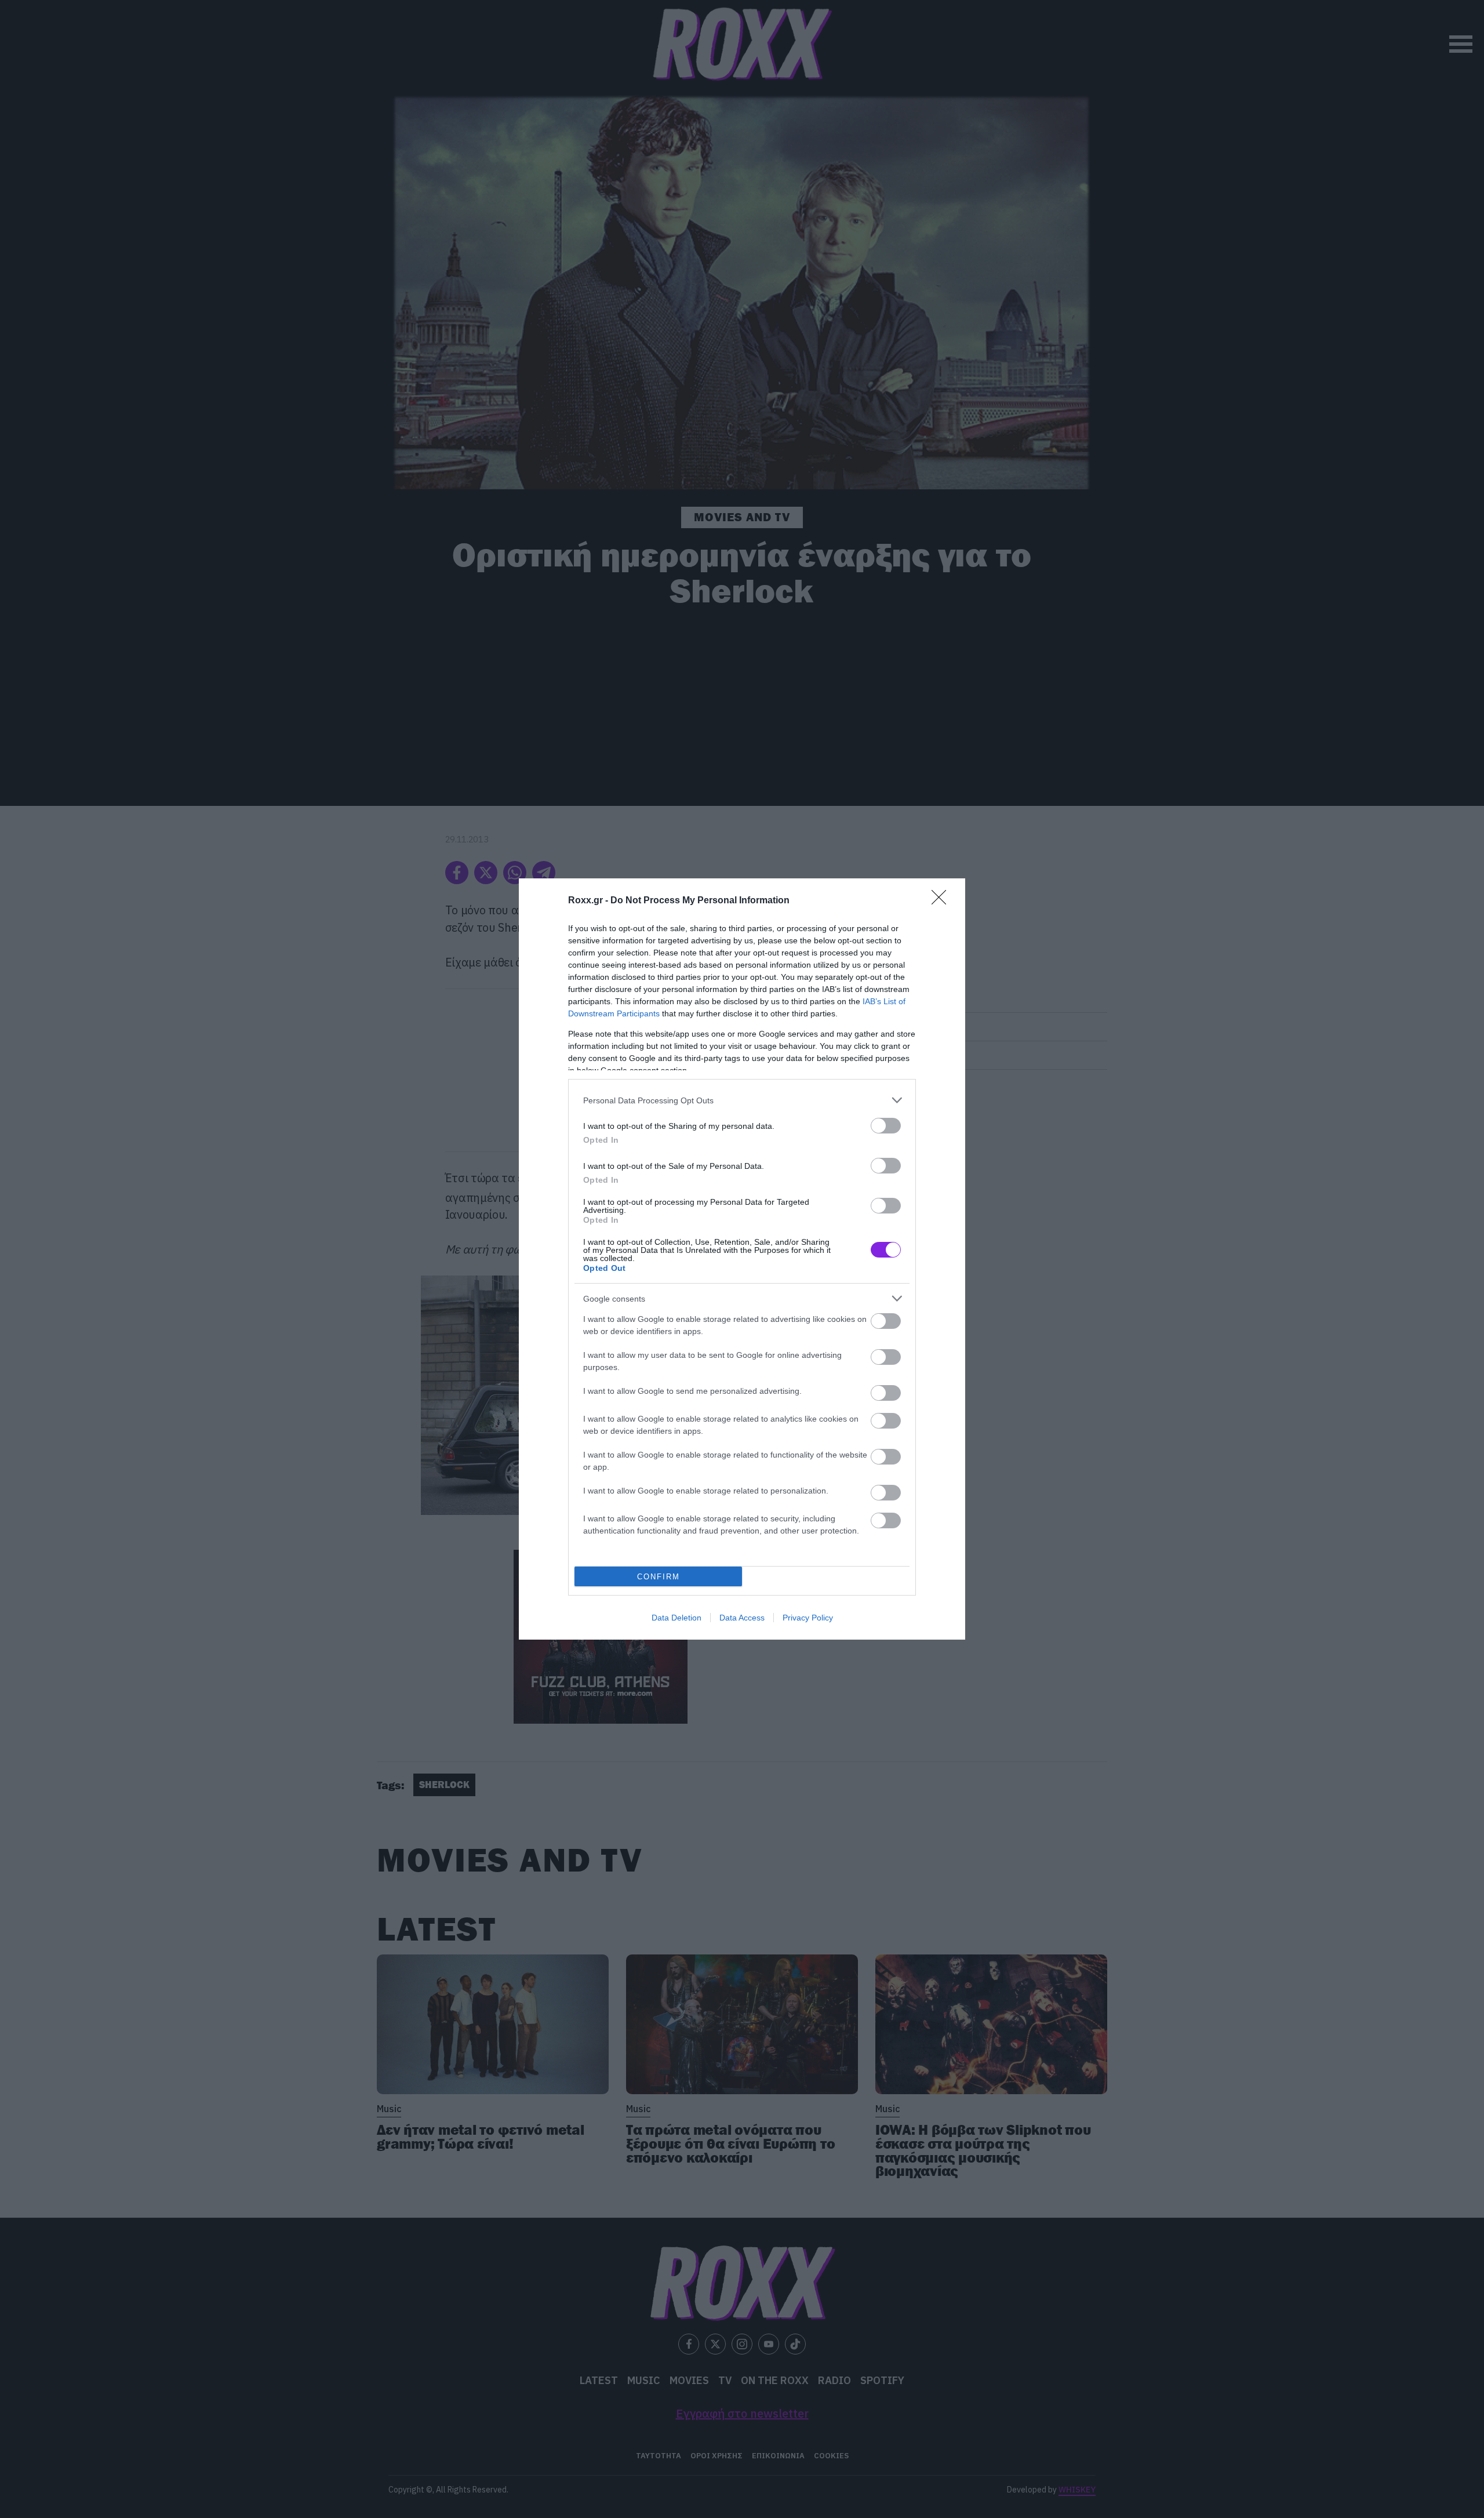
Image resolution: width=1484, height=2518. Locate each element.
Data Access (742, 1618)
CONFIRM (659, 1577)
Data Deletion (676, 1618)
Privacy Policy (808, 1618)
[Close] (943, 901)
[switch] (886, 1126)
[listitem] (742, 1100)
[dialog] (742, 1259)
